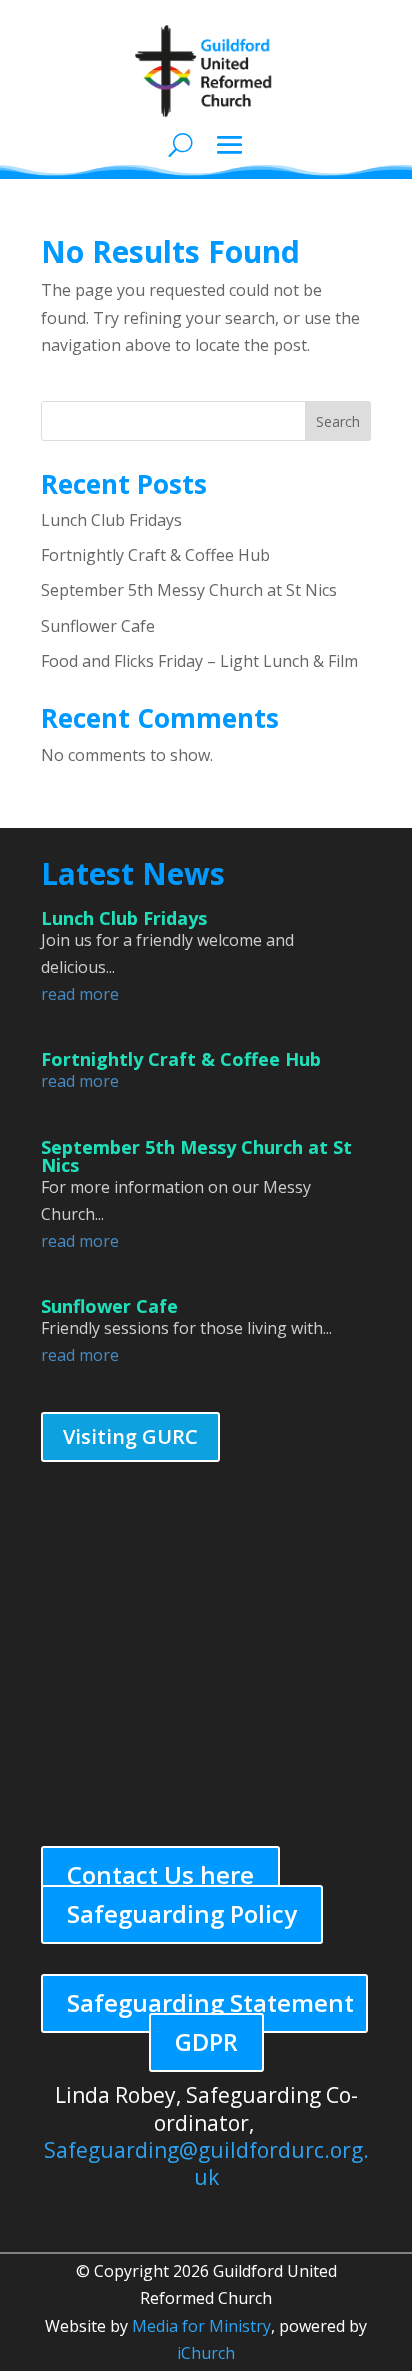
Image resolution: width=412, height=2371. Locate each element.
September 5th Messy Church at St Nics (189, 590)
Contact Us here (160, 1874)
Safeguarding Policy (182, 1913)
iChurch (206, 2353)
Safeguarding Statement (210, 2002)
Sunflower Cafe (98, 626)
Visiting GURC (130, 1436)
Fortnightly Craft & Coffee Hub (155, 555)
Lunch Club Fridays (111, 520)
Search (338, 421)
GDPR (206, 2041)
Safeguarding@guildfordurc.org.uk (206, 2163)
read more (80, 994)
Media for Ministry (201, 2326)
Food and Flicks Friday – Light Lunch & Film (199, 661)
